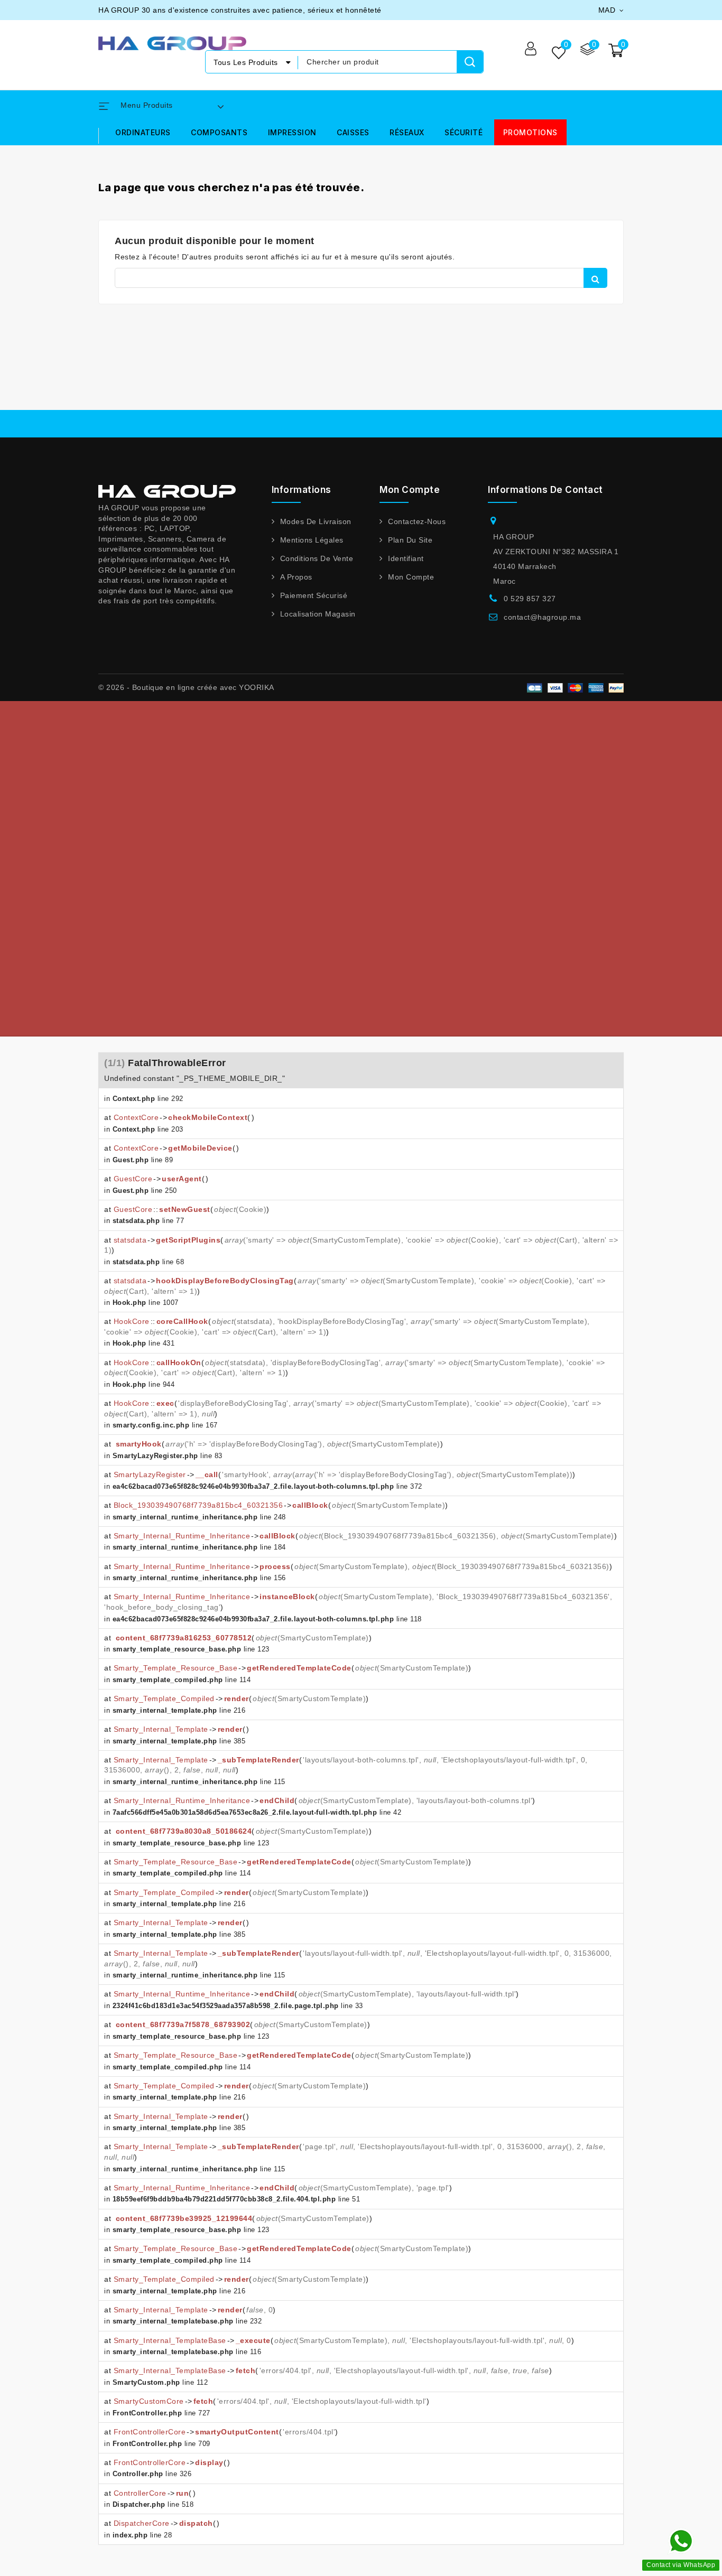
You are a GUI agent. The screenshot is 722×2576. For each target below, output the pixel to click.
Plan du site (410, 540)
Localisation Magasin (318, 614)
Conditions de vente (317, 558)
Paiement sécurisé (314, 595)
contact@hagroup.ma (542, 617)
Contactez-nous (417, 521)
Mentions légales (312, 540)
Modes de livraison (316, 521)
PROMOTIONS (530, 132)
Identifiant (406, 558)
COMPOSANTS (219, 132)
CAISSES (353, 132)
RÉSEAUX (407, 132)
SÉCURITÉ (464, 132)
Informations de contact (545, 490)
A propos (296, 577)
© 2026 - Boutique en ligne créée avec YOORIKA (186, 687)
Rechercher (595, 278)
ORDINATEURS (143, 132)
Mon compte (411, 577)
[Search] (470, 62)
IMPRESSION (292, 132)
